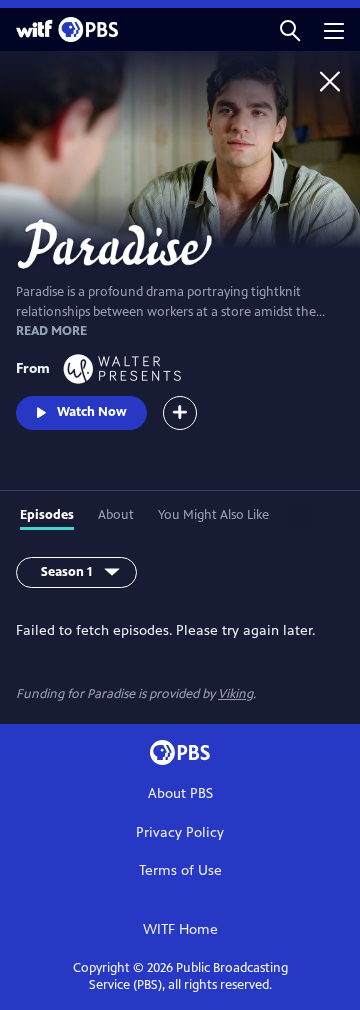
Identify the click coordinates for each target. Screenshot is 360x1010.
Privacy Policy (180, 832)
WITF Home (180, 929)
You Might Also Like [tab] (213, 515)
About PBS (180, 793)
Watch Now (92, 412)
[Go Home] (330, 81)
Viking (235, 694)
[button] (290, 29)
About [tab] (116, 515)
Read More (51, 331)
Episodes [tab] (47, 515)
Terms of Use (180, 870)
